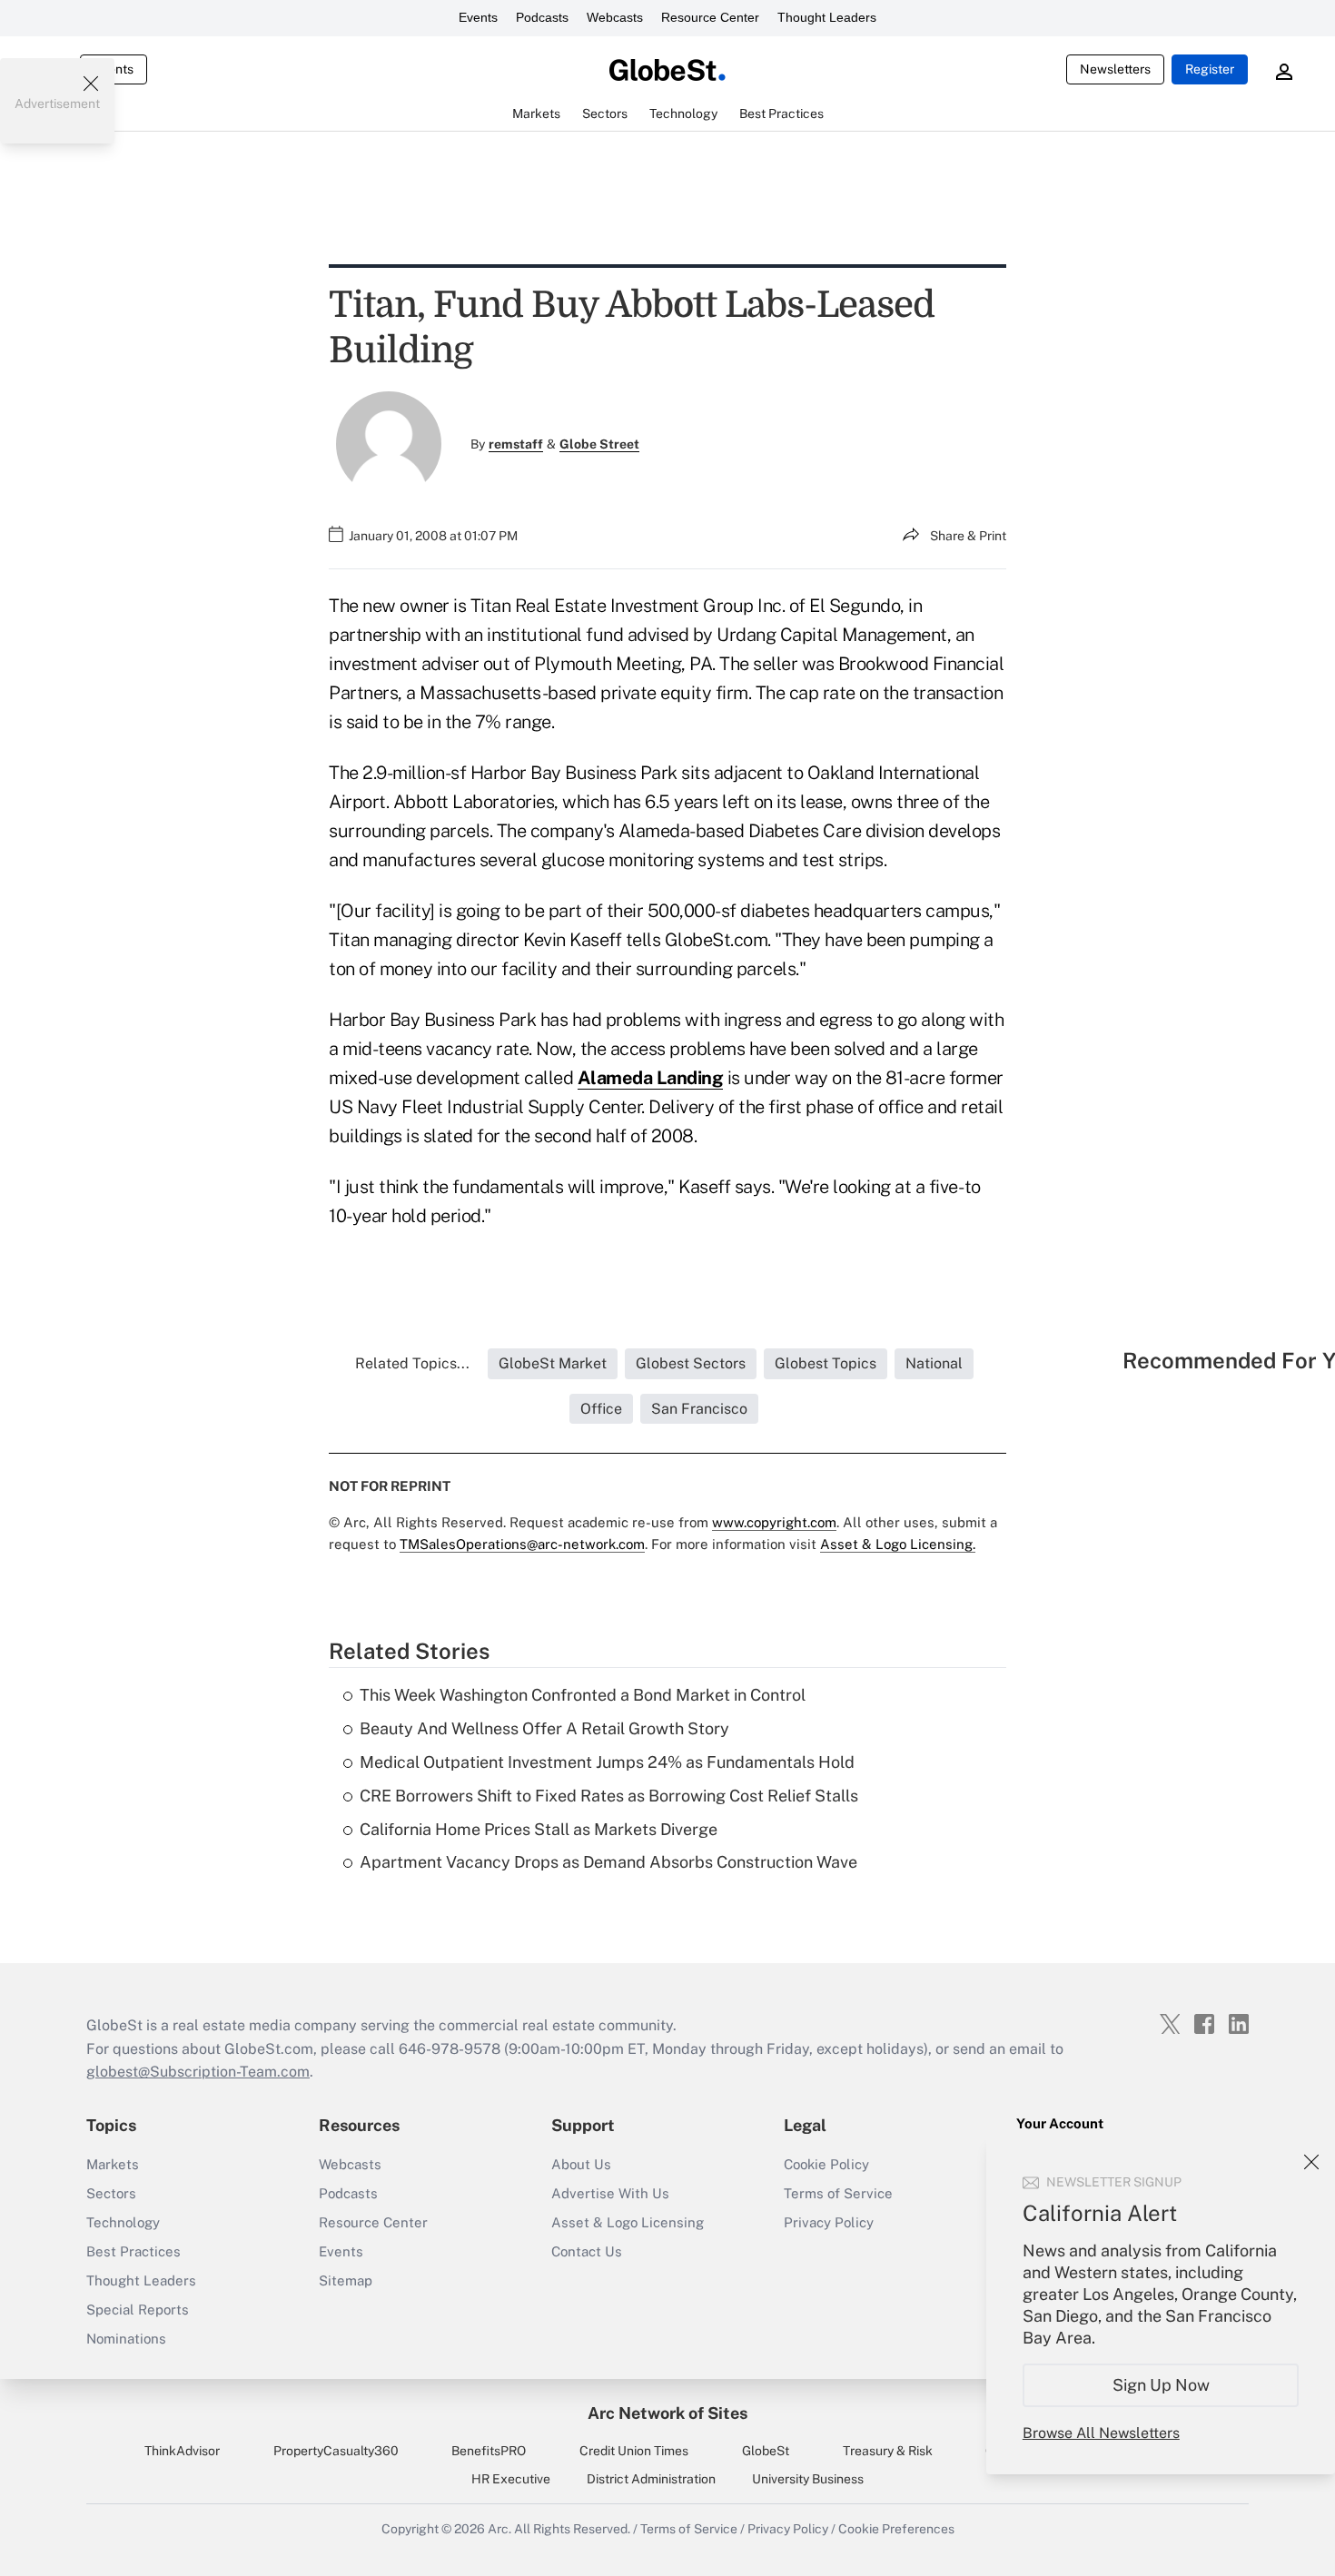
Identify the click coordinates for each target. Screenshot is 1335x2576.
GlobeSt (766, 2451)
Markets (113, 2164)
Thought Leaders (827, 17)
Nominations (126, 2339)
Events (478, 17)
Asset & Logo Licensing (628, 2222)
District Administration (651, 2479)
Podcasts (542, 17)
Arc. (499, 2529)
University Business (808, 2479)
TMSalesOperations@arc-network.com (522, 1544)
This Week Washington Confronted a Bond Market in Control (583, 1695)
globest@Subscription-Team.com (198, 2072)
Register (1210, 69)
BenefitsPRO (489, 2451)
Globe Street (599, 444)
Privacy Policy (829, 2222)
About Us (581, 2164)
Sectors (111, 2193)
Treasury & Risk (888, 2451)
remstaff (516, 444)
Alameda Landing (651, 1078)
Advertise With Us (610, 2193)
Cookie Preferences (896, 2529)
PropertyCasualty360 (336, 2451)
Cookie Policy (826, 2164)
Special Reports (138, 2310)
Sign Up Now (1161, 2385)
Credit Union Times (634, 2451)
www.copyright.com (774, 1522)
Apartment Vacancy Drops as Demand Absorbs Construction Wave (608, 1862)
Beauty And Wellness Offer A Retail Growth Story (544, 1728)
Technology (123, 2222)
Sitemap (346, 2280)
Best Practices (133, 2251)
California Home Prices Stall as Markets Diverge (539, 1829)
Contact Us (587, 2251)
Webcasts (615, 17)
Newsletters (1115, 69)
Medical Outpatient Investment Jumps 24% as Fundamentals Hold (607, 1762)
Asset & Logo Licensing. (898, 1544)
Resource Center (710, 17)
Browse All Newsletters (1101, 2433)
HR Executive (511, 2479)
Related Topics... (412, 1363)
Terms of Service (838, 2193)
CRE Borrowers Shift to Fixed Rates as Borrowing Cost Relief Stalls (609, 1796)
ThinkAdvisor (182, 2451)
